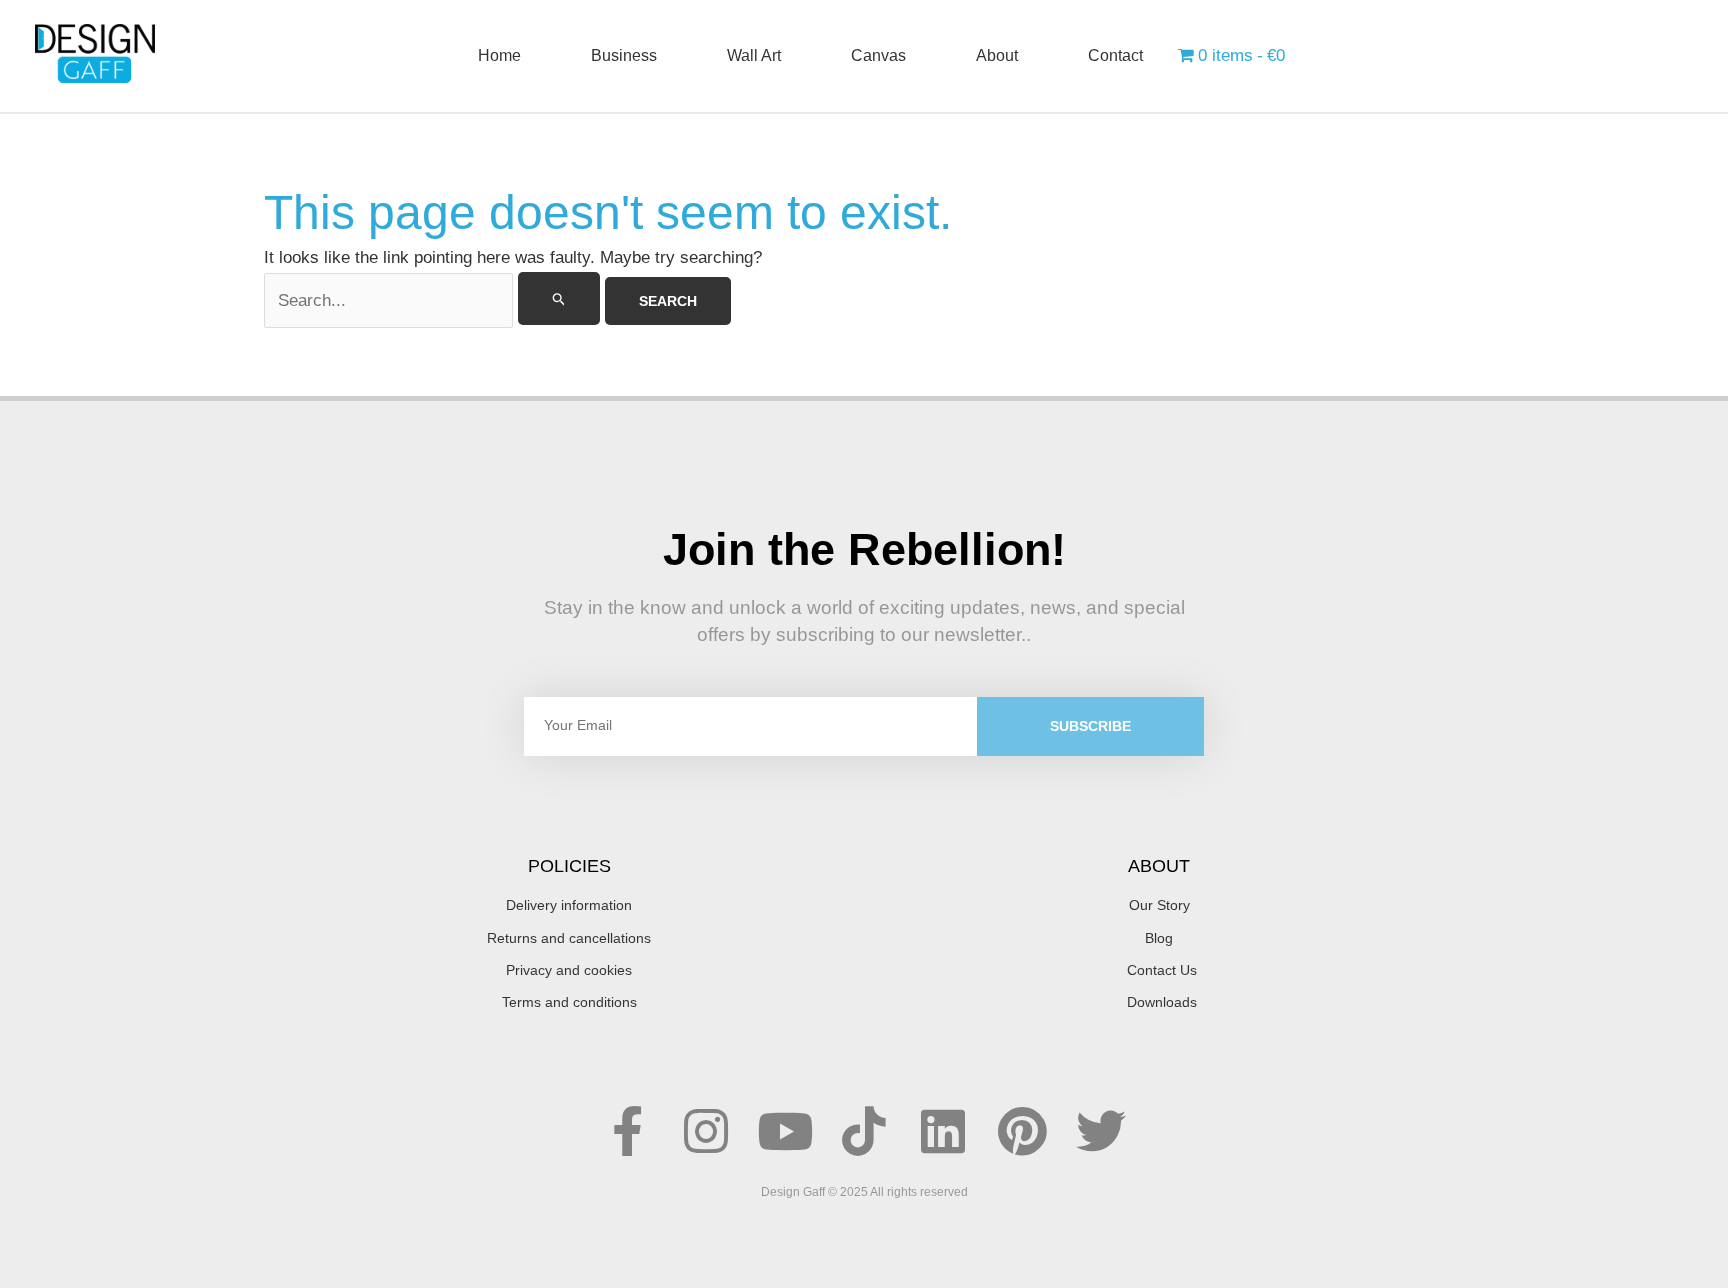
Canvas (878, 55)
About (997, 55)
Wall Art (754, 55)
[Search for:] (434, 300)
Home (499, 55)
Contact (1115, 55)
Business (624, 55)
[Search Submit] (559, 298)
